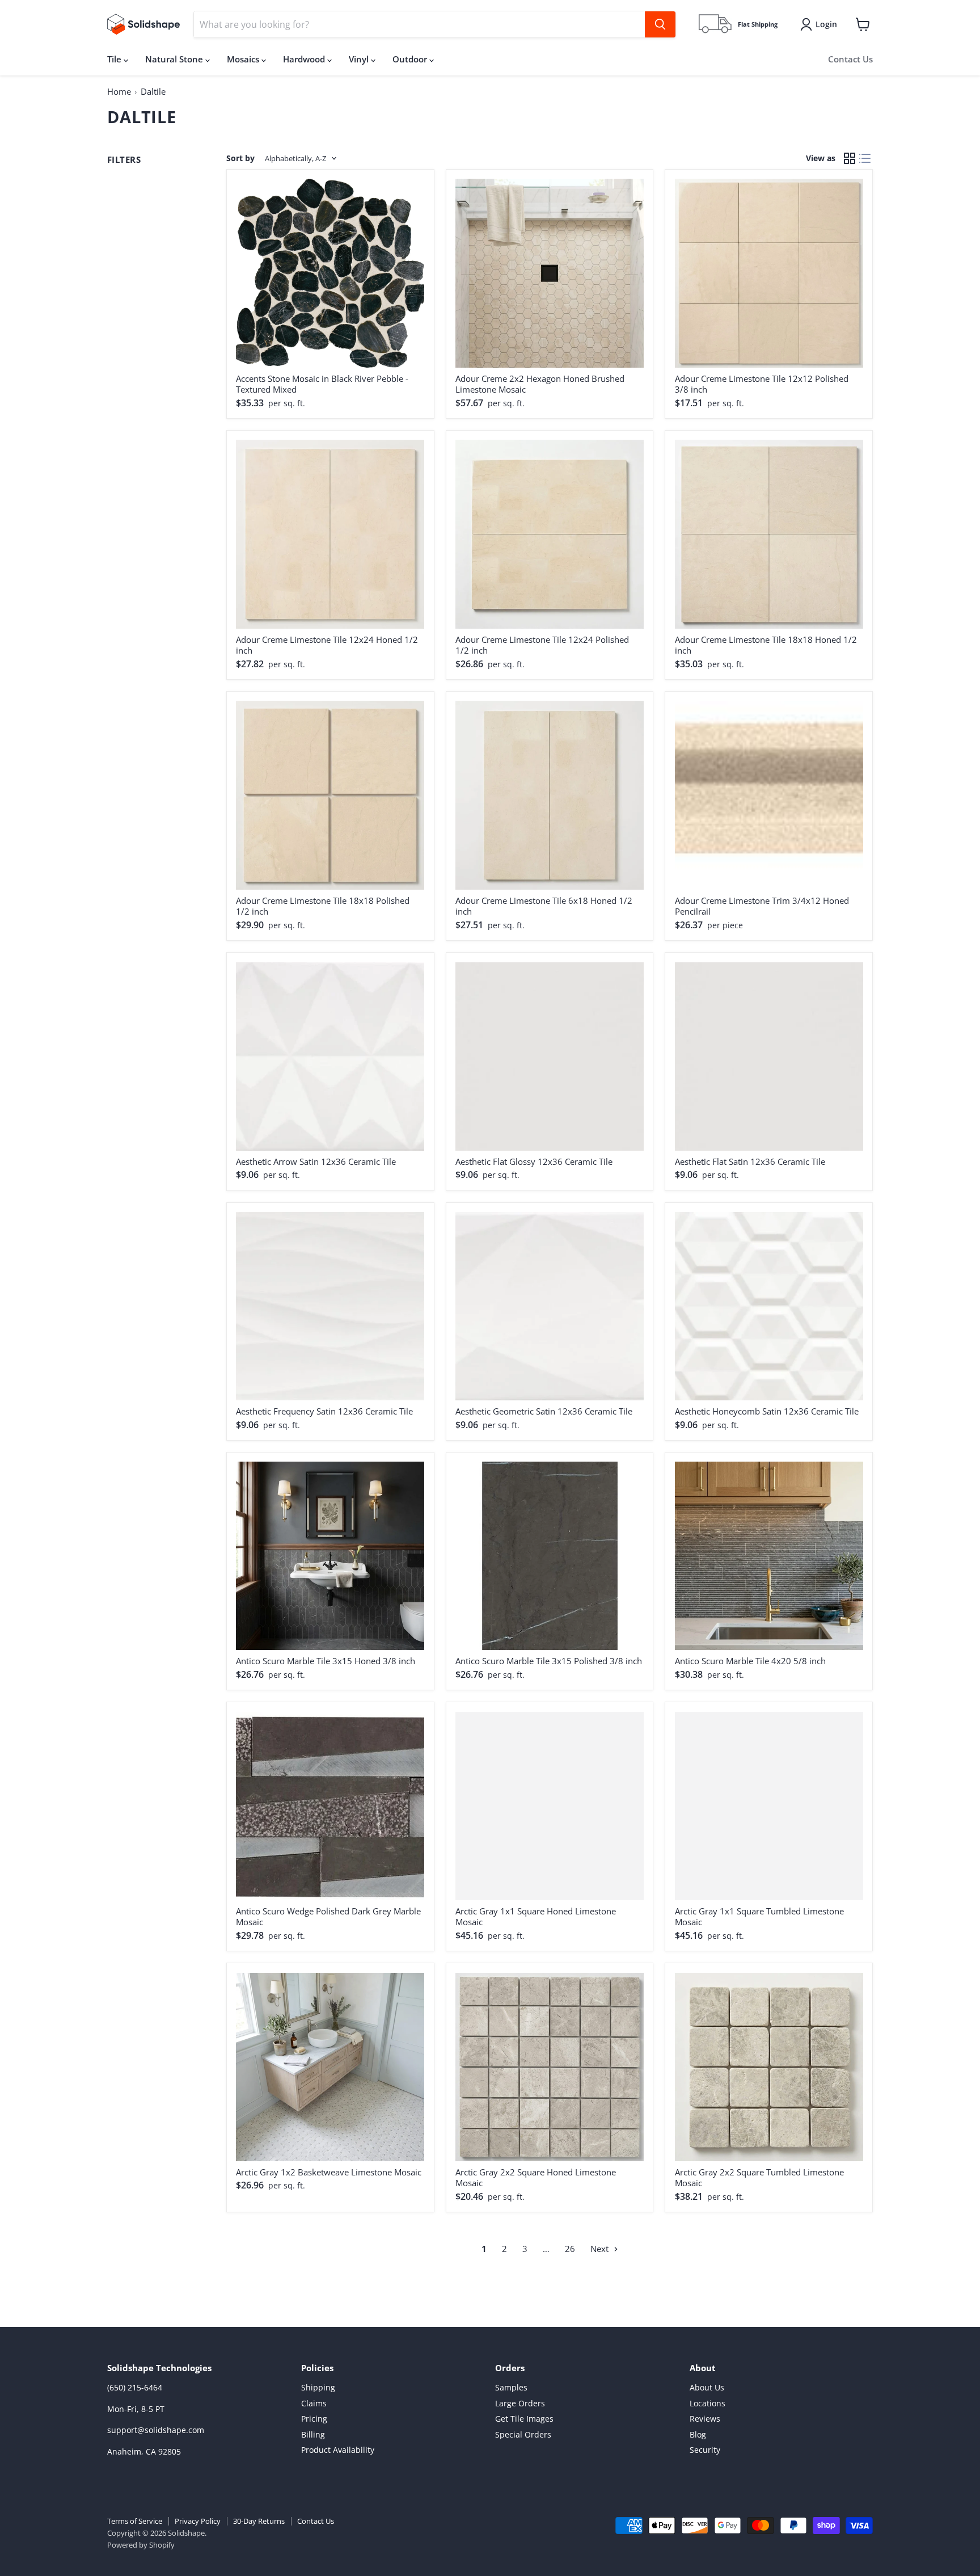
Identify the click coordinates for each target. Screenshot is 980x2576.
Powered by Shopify (141, 2545)
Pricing (314, 2419)
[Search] (660, 24)
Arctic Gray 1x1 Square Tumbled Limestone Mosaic (759, 1917)
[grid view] (850, 159)
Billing (313, 2434)
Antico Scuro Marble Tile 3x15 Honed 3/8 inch (326, 1661)
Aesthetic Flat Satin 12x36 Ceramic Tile (750, 1161)
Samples (511, 2387)
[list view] (865, 159)
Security (705, 2450)
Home (119, 91)
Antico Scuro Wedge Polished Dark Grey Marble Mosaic (328, 1917)
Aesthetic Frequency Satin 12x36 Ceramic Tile (324, 1411)
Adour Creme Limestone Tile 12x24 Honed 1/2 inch (327, 645)
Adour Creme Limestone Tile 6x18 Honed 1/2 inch (544, 906)
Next (601, 2249)
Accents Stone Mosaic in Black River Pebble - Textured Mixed (322, 384)
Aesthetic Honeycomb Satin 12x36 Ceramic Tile (767, 1411)
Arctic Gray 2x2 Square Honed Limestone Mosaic (536, 2178)
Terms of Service (135, 2521)
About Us (707, 2387)
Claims (314, 2403)
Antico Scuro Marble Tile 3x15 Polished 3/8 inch (549, 1661)
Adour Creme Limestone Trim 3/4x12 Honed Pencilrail (762, 906)
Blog (698, 2434)
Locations (707, 2403)
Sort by (240, 158)
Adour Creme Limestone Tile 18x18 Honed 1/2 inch (766, 645)
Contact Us (850, 59)
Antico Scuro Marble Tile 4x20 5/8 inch (750, 1661)
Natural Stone (175, 59)
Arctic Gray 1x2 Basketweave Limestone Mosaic (329, 2172)
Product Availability (338, 2450)
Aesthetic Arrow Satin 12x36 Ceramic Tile (316, 1161)
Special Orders (523, 2434)
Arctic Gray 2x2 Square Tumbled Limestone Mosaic (759, 2178)
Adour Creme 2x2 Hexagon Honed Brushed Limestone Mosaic (540, 384)
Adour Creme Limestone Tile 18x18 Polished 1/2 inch (323, 906)
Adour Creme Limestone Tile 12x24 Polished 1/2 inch (542, 645)
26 (570, 2249)
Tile (115, 59)
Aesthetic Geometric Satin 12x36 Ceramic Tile (544, 1411)
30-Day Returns (259, 2521)
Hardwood (305, 59)
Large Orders (520, 2403)
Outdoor (411, 59)
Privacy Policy (198, 2521)
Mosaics (244, 59)
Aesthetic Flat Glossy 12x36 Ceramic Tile (534, 1161)
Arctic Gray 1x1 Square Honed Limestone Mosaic (536, 1917)
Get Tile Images (524, 2419)
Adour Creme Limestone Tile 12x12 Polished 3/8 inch (762, 384)
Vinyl (360, 59)
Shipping (318, 2387)
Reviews (705, 2419)
